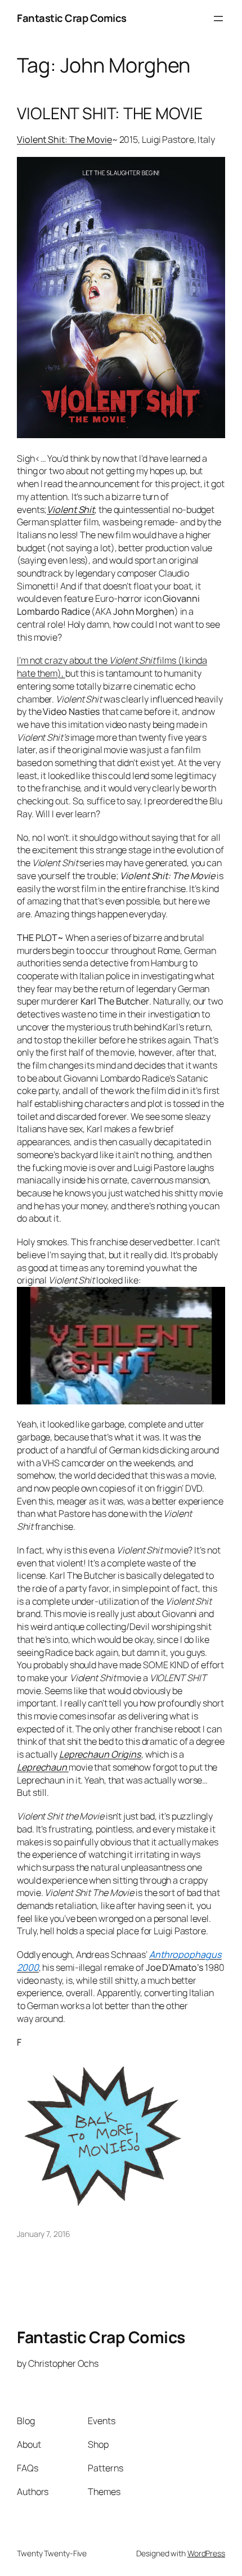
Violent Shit (71, 510)
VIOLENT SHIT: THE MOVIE (110, 114)
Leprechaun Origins (100, 1754)
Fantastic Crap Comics (72, 18)
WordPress (206, 2553)
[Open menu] (218, 19)
